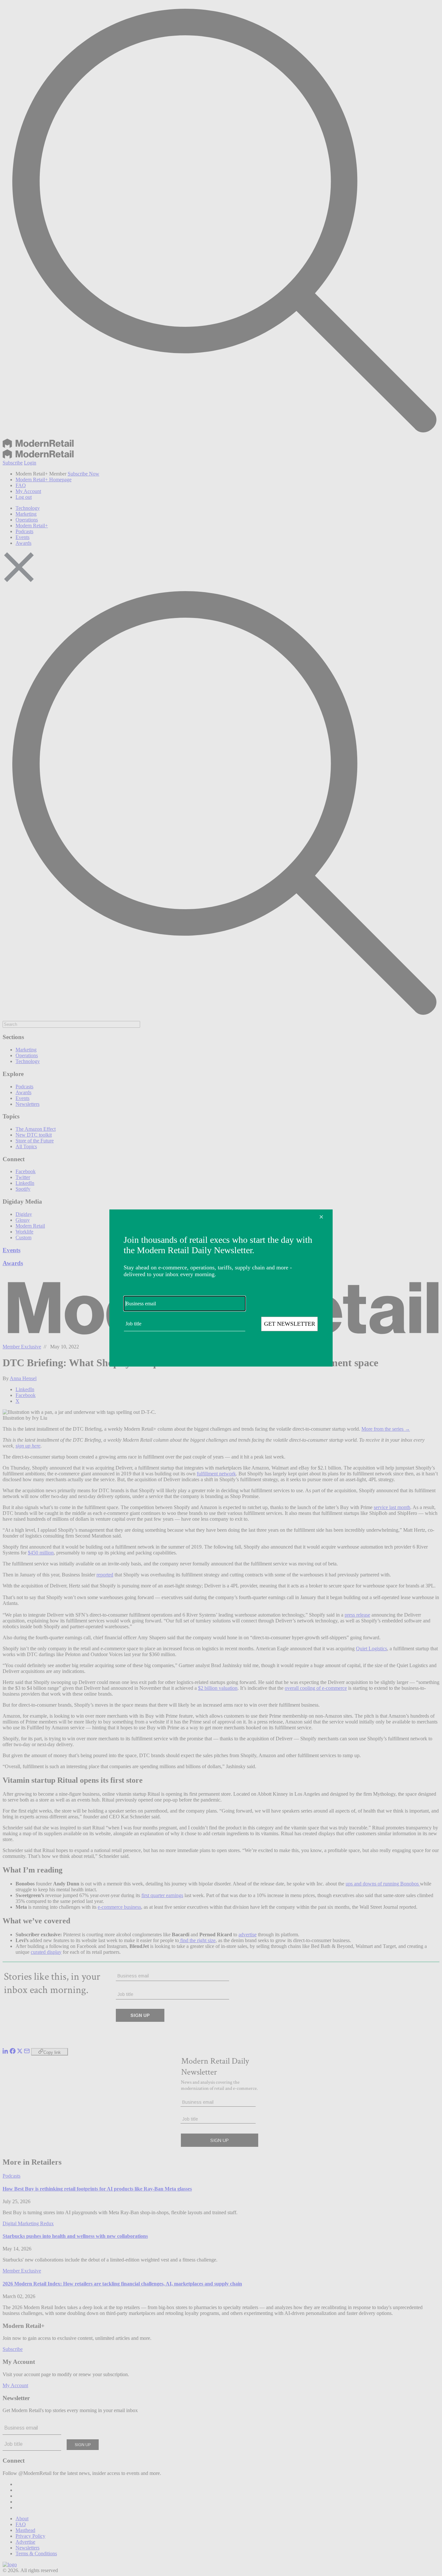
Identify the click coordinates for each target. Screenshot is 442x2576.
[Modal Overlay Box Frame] (221, 1288)
